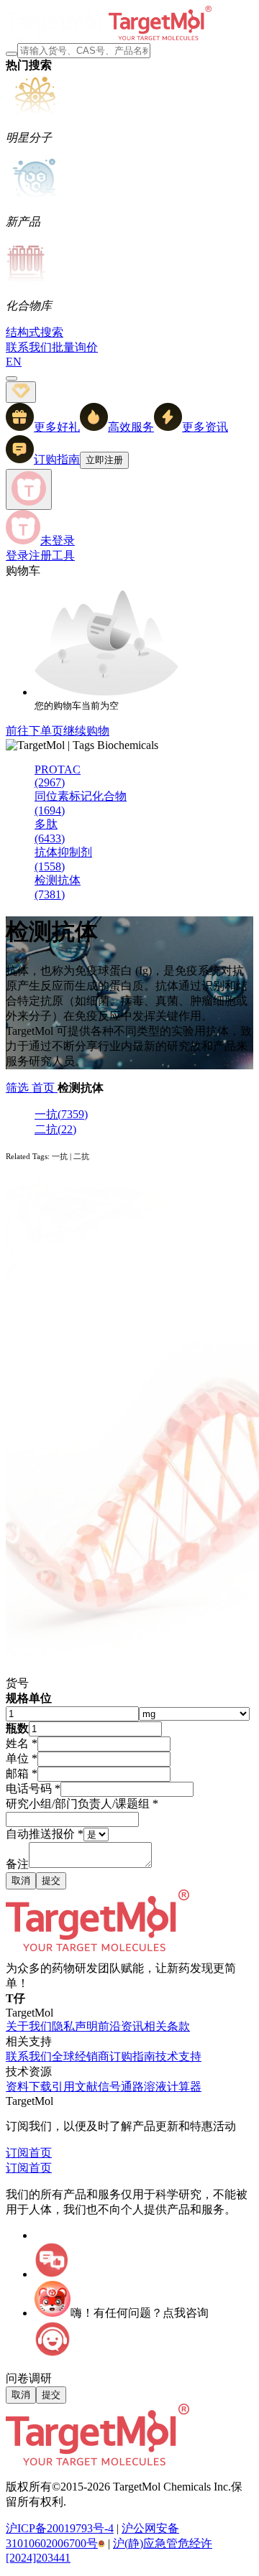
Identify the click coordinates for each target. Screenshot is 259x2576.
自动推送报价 (45, 1834)
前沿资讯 (121, 2026)
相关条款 (167, 2026)
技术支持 (178, 2056)
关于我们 (29, 2026)
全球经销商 (81, 2056)
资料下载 (29, 2087)
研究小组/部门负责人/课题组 (82, 1804)
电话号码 (33, 1789)
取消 (21, 1880)
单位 (22, 1758)
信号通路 (121, 2087)
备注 (17, 1864)
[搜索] (12, 54)
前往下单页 (35, 731)
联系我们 (29, 2056)
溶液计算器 (173, 2087)
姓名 (22, 1743)
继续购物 (86, 731)
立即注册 (104, 460)
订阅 (17, 2153)
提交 (51, 1880)
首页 (45, 1088)
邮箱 (22, 1773)
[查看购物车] (12, 378)
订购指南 (132, 2056)
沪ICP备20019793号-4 (60, 2528)
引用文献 (75, 2087)
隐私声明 (75, 2026)
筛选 (19, 1088)
